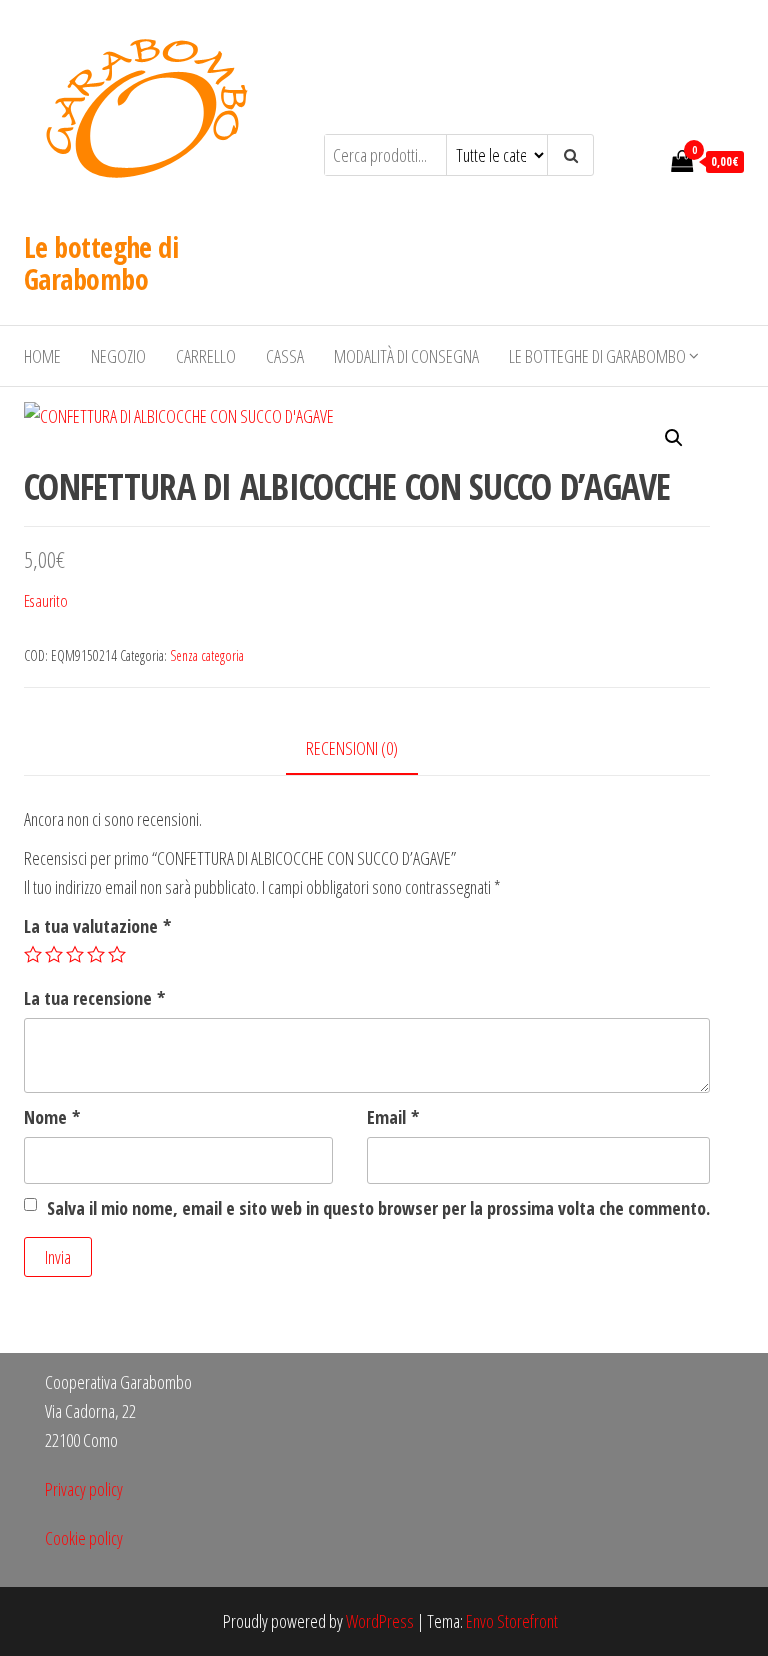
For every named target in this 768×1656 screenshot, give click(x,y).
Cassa (285, 356)
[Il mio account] (645, 160)
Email (393, 1117)
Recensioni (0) (352, 748)
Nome (52, 1117)
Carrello (206, 356)
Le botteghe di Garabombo (101, 263)
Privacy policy (84, 1489)
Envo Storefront (512, 1621)
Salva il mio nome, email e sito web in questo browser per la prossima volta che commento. (378, 1208)
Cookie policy (84, 1538)
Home (42, 356)
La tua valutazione (97, 926)
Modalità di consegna (406, 356)
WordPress (380, 1621)
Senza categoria (207, 655)
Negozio (118, 356)
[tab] (367, 749)
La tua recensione (94, 998)
